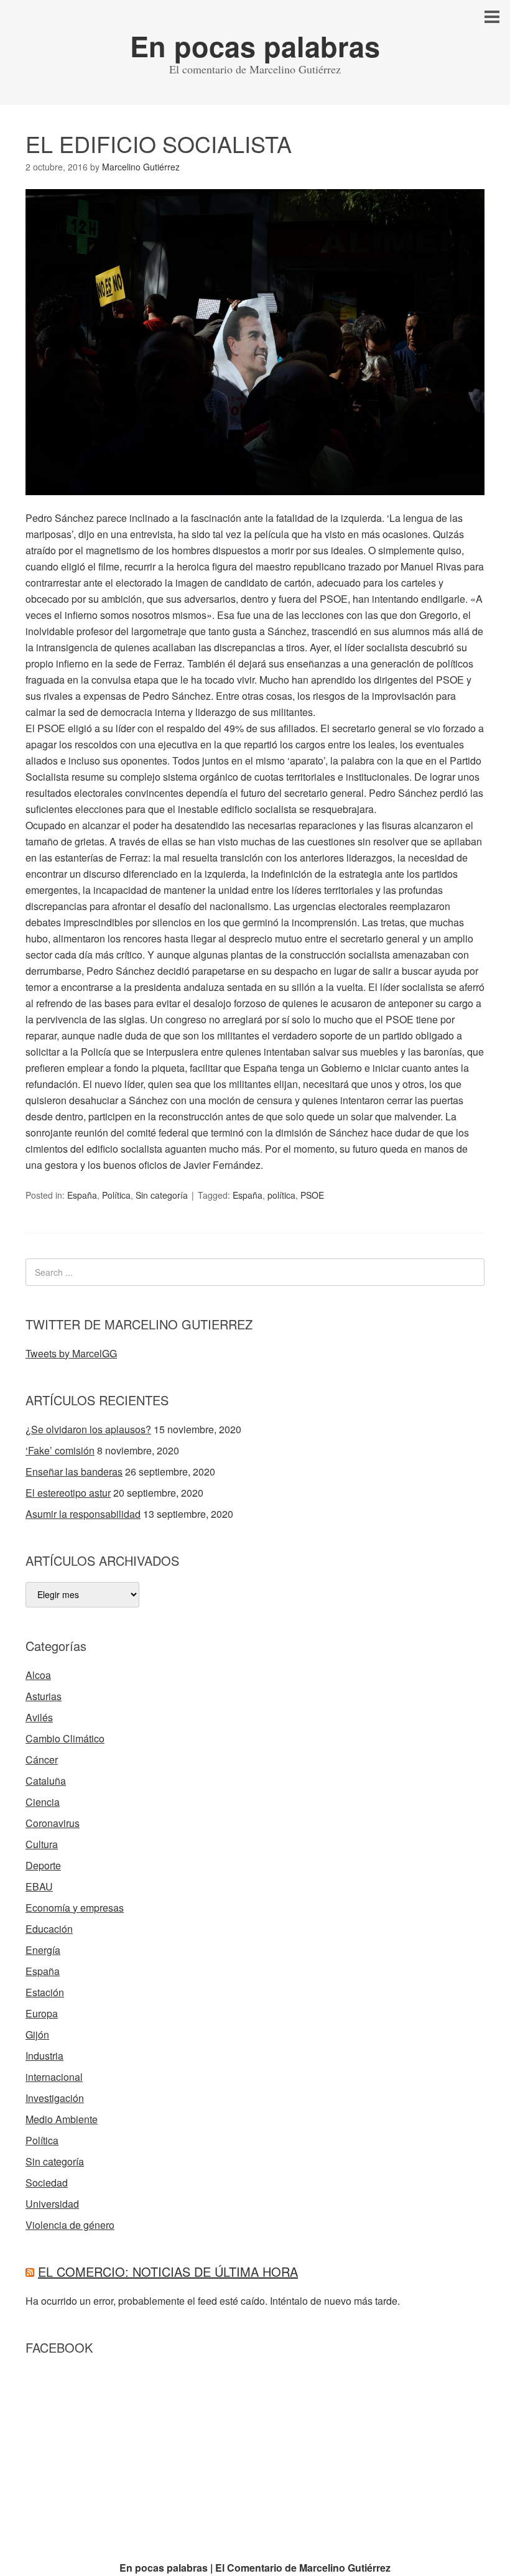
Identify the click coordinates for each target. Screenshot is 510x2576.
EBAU (39, 1886)
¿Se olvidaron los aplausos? (88, 1429)
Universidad (52, 2204)
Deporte (43, 1865)
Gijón (37, 2034)
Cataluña (46, 1781)
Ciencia (43, 1802)
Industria (44, 2056)
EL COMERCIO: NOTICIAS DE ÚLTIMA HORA (168, 2271)
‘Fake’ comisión (60, 1450)
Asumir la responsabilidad (83, 1514)
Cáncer (42, 1760)
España (82, 1195)
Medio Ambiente (62, 2119)
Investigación (55, 2098)
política (281, 1195)
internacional (54, 2077)
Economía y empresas (75, 1908)
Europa (42, 2013)
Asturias (44, 1696)
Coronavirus (53, 1823)
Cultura (42, 1844)
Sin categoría (162, 1195)
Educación (49, 1929)
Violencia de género (70, 2225)
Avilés (39, 1717)
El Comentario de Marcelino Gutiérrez (303, 2568)
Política (116, 1195)
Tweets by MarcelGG (71, 1353)
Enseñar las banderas (74, 1472)
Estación (45, 1992)
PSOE (312, 1195)
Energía (43, 1950)
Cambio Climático (65, 1738)
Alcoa (38, 1675)
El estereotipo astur (68, 1493)
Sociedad (47, 2183)
